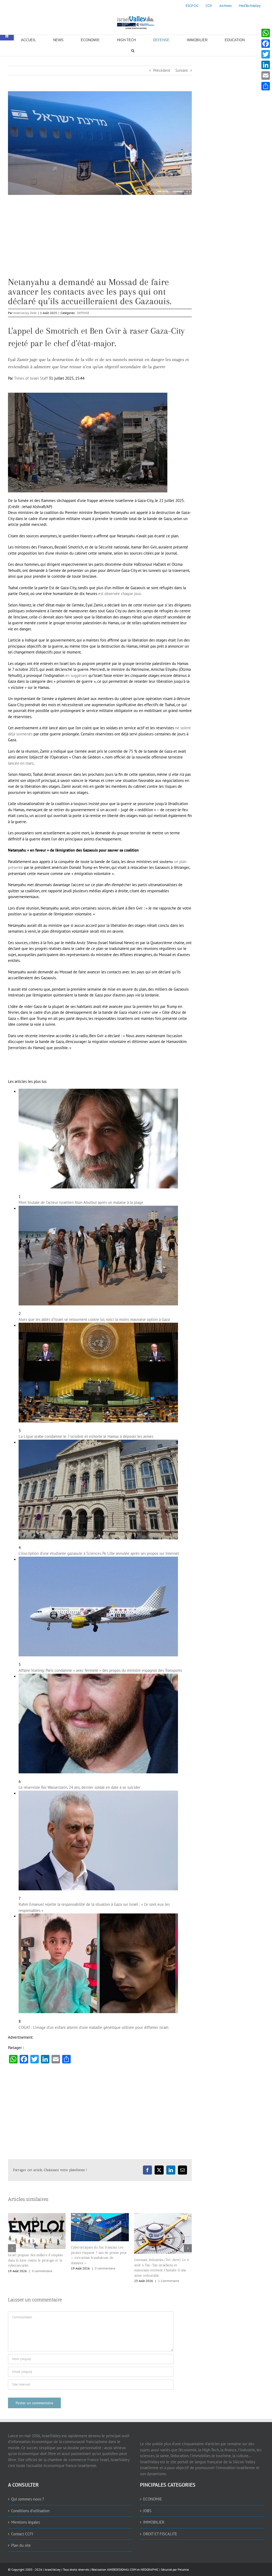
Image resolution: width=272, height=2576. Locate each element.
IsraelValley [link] (53, 2569)
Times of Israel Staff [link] (31, 378)
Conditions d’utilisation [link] (30, 2510)
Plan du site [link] (21, 2545)
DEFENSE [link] (83, 313)
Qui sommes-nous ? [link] (28, 2499)
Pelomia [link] (183, 2569)
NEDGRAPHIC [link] (149, 2569)
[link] (192, 6)
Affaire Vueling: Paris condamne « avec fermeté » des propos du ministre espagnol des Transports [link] (100, 1670)
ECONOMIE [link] (153, 2499)
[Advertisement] (100, 240)
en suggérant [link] (76, 675)
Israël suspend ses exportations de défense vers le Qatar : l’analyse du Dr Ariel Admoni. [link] (161, 2260)
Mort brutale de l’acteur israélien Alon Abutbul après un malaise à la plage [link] (81, 1202)
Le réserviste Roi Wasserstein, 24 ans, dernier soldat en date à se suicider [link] (80, 1787)
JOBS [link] (147, 2510)
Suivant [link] (182, 70)
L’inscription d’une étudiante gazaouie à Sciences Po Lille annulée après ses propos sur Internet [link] (99, 1553)
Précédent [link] (162, 70)
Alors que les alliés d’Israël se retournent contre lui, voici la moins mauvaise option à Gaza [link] (94, 1319)
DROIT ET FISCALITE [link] (160, 2534)
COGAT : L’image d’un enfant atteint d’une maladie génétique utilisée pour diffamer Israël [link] (93, 2027)
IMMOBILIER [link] (154, 2522)
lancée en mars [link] (21, 763)
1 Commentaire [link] (105, 2281)
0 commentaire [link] (42, 2268)
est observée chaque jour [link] (119, 594)
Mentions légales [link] (25, 2522)
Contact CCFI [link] (22, 2534)
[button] (12, 2248)
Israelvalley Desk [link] (25, 313)
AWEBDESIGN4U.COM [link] (122, 2569)
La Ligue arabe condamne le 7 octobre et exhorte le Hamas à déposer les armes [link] (86, 1436)
